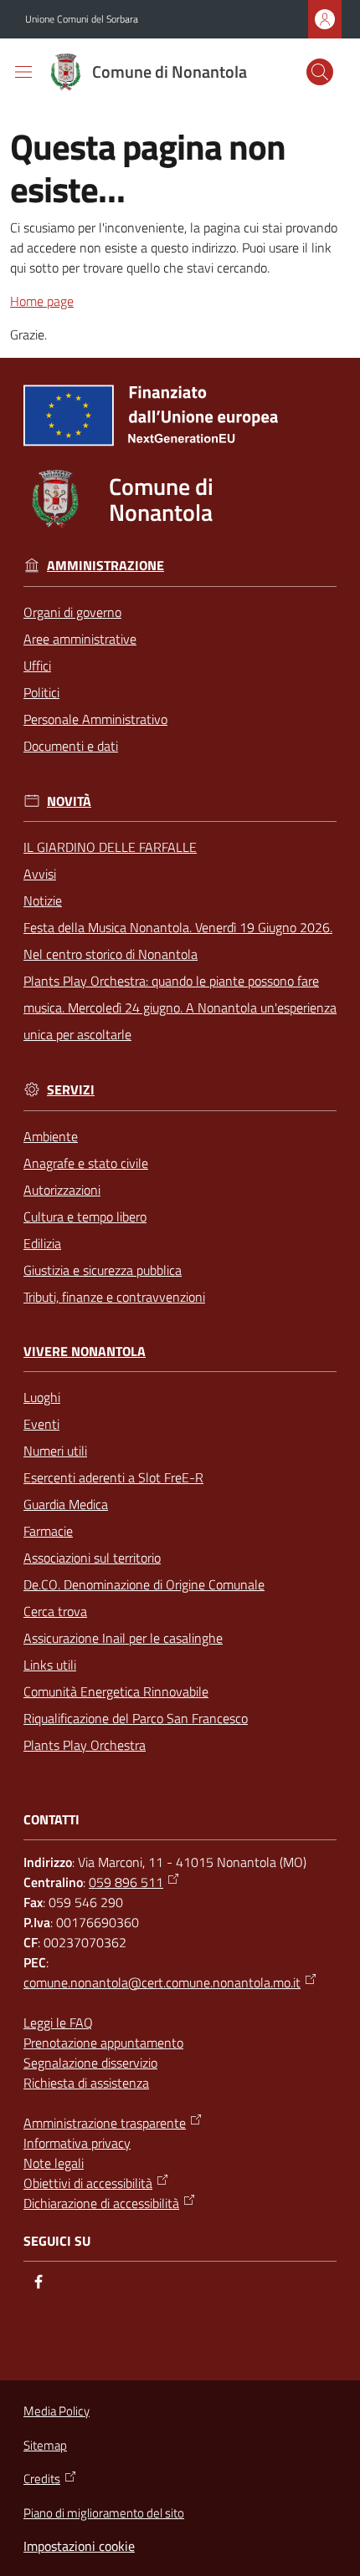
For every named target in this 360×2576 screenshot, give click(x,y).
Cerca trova (55, 1611)
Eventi (41, 1424)
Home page (42, 301)
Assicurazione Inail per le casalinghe (123, 1638)
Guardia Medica (66, 1504)
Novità (69, 801)
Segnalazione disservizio (90, 2063)
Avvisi (40, 874)
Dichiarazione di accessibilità (101, 2203)
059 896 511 (126, 1882)
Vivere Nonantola (85, 1352)
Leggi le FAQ (58, 2023)
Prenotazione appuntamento (103, 2043)
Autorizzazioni (62, 1190)
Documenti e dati (71, 746)
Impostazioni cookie (79, 2546)
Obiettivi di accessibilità (88, 2183)
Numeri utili (55, 1451)
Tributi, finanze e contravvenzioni (114, 1297)
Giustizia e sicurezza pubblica (103, 1270)
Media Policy (57, 2411)
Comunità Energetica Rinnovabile (116, 1691)
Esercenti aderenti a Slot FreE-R (113, 1477)
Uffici (37, 666)
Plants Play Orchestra (85, 1745)
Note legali (54, 2163)
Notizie (43, 900)
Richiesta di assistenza (86, 2083)
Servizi (71, 1090)
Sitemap (45, 2445)
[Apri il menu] (23, 72)
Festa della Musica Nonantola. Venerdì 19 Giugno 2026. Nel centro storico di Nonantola (178, 941)
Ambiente (51, 1136)
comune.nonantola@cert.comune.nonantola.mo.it (162, 1982)
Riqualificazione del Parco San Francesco (136, 1718)
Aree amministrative (80, 639)
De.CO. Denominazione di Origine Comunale (144, 1584)
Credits (42, 2479)
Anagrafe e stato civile (86, 1163)
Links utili (50, 1665)
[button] (320, 72)
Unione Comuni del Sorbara (82, 19)
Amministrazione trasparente (105, 2123)
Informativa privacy (77, 2143)
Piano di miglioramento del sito (104, 2513)
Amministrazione (105, 566)
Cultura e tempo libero (85, 1217)
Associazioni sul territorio (92, 1558)
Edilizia (42, 1243)
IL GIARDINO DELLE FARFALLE (110, 847)
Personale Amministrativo (95, 719)
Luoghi (42, 1397)
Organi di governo (72, 612)
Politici (41, 692)
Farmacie (48, 1531)
